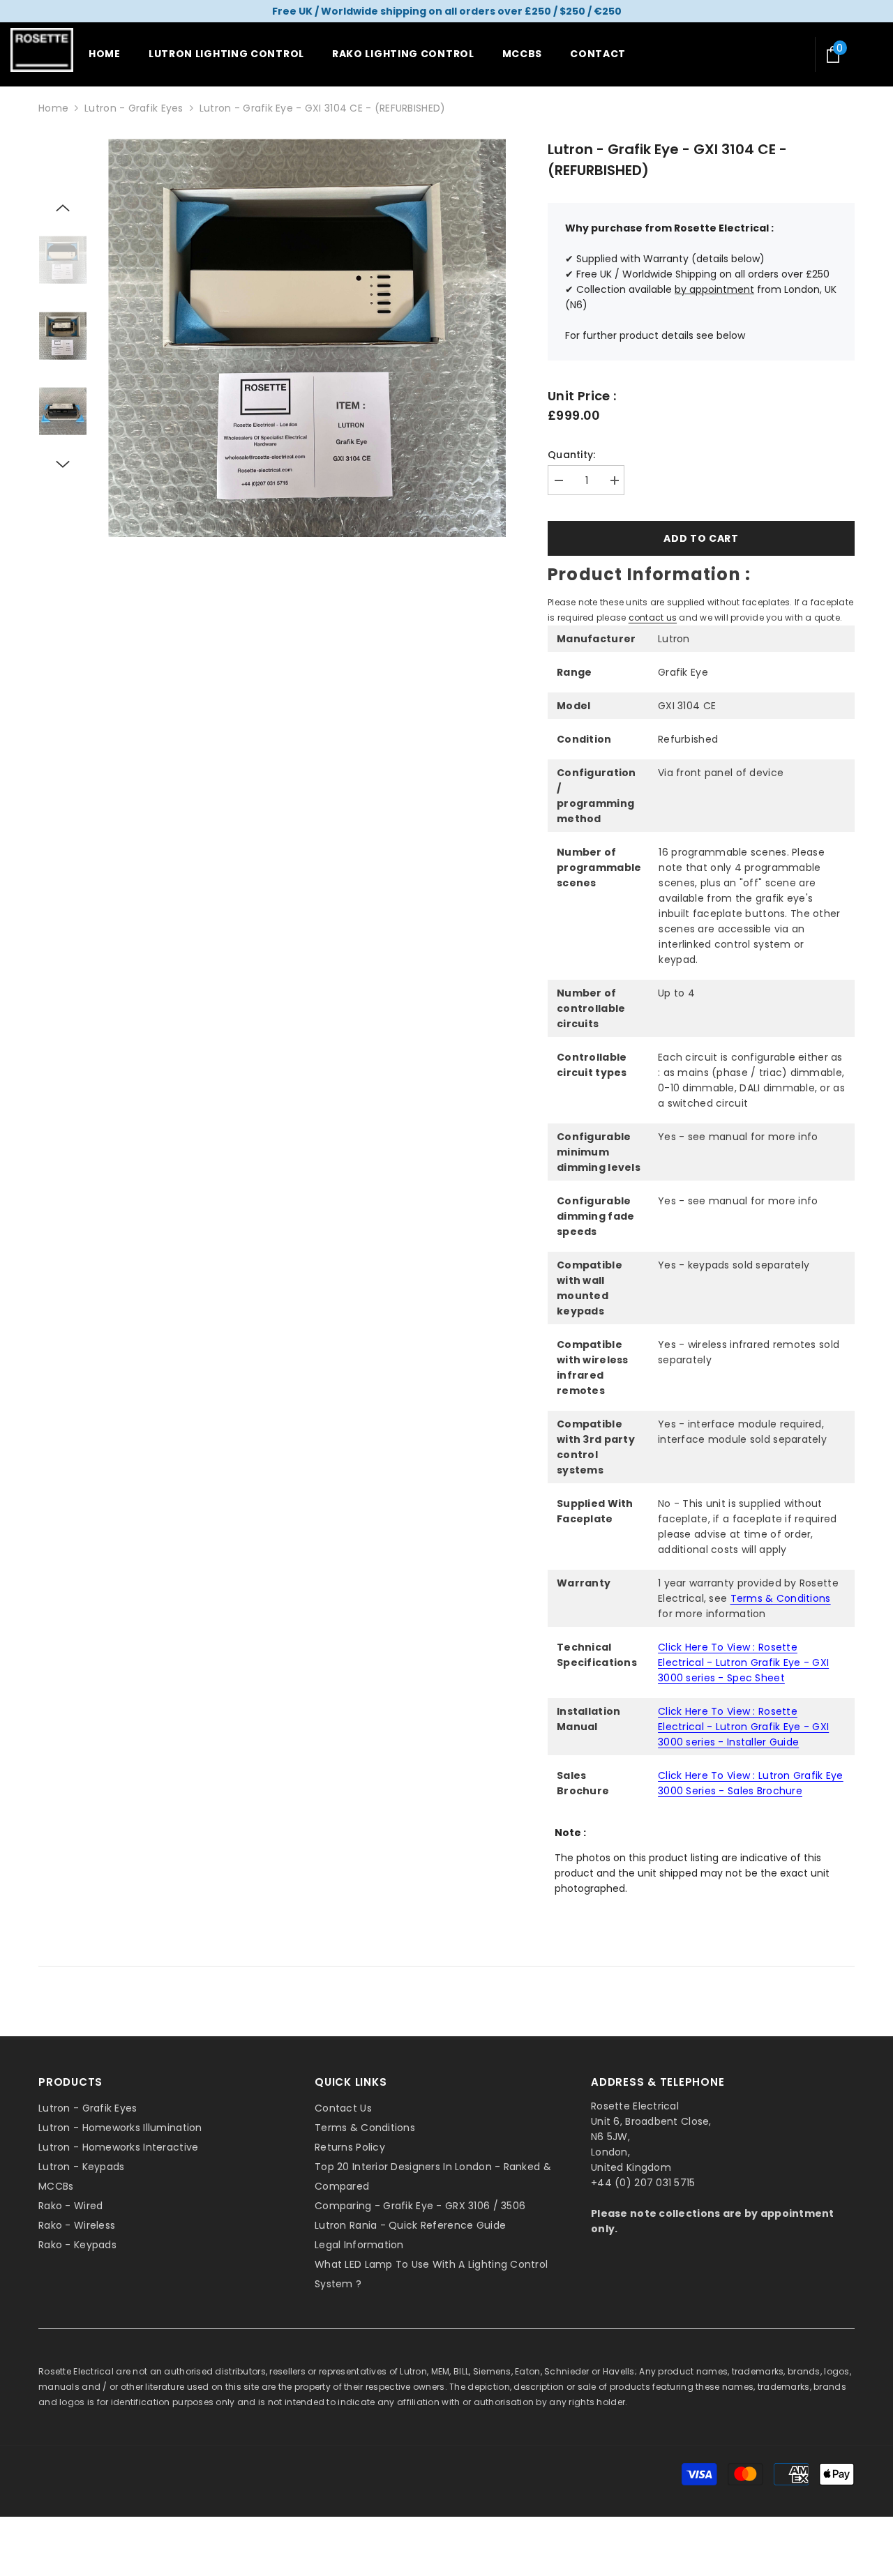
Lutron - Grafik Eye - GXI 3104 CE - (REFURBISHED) (667, 160)
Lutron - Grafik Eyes (134, 108)
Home (53, 108)
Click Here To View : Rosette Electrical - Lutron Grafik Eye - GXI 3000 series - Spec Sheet (743, 1662)
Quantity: (572, 455)
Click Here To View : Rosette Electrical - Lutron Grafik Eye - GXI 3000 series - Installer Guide (743, 1727)
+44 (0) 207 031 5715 (643, 2183)
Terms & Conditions (781, 1598)
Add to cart (701, 538)
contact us (653, 618)
